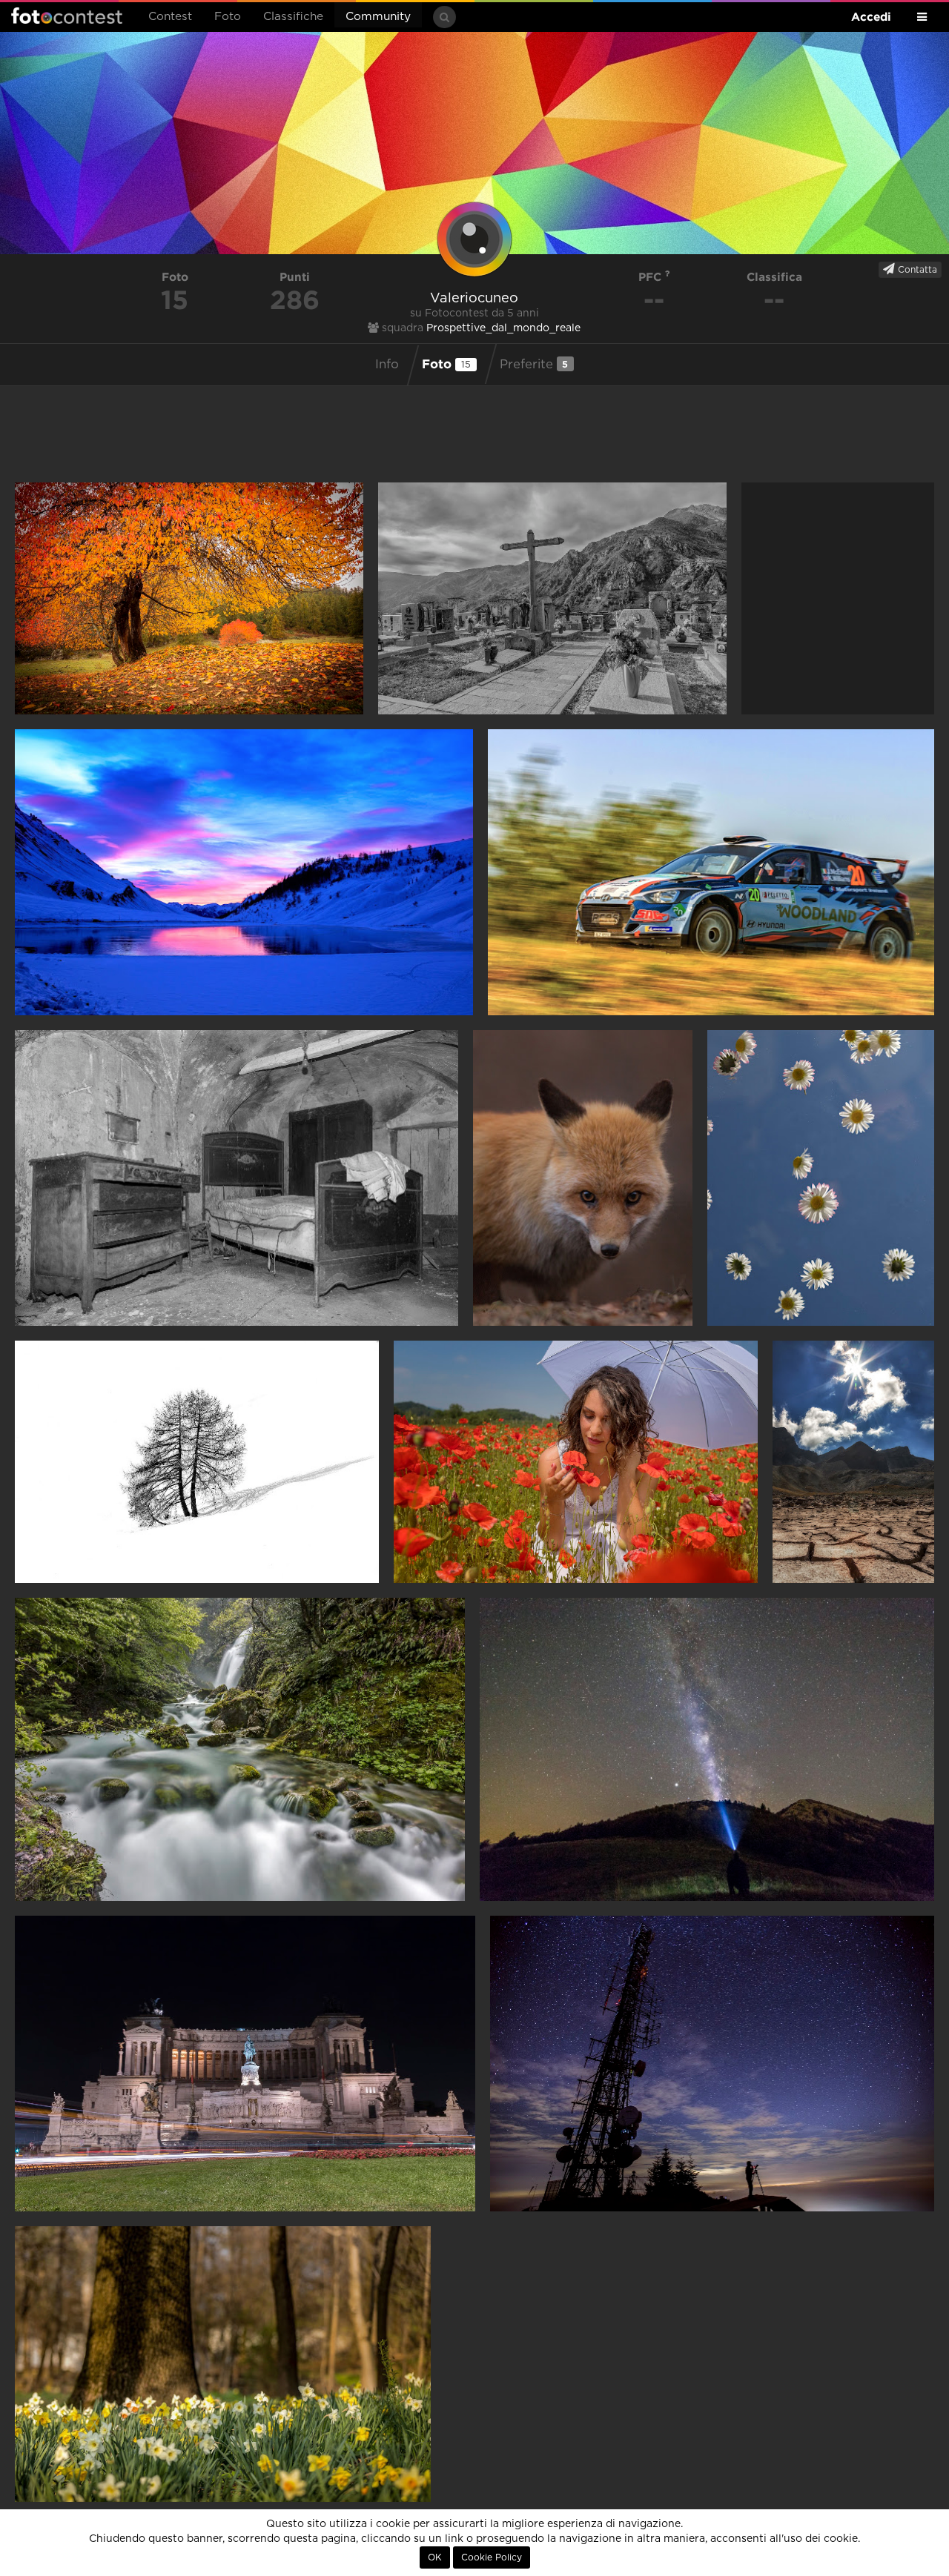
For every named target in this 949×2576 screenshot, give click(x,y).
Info (387, 365)
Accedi (871, 17)
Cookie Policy (492, 2557)
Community (378, 17)
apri (189, 598)
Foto (228, 17)
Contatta (916, 270)
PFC (652, 277)
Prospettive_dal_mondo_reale (503, 328)
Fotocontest (67, 16)
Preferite (534, 364)
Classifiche (293, 17)
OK (435, 2557)
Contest (170, 17)
